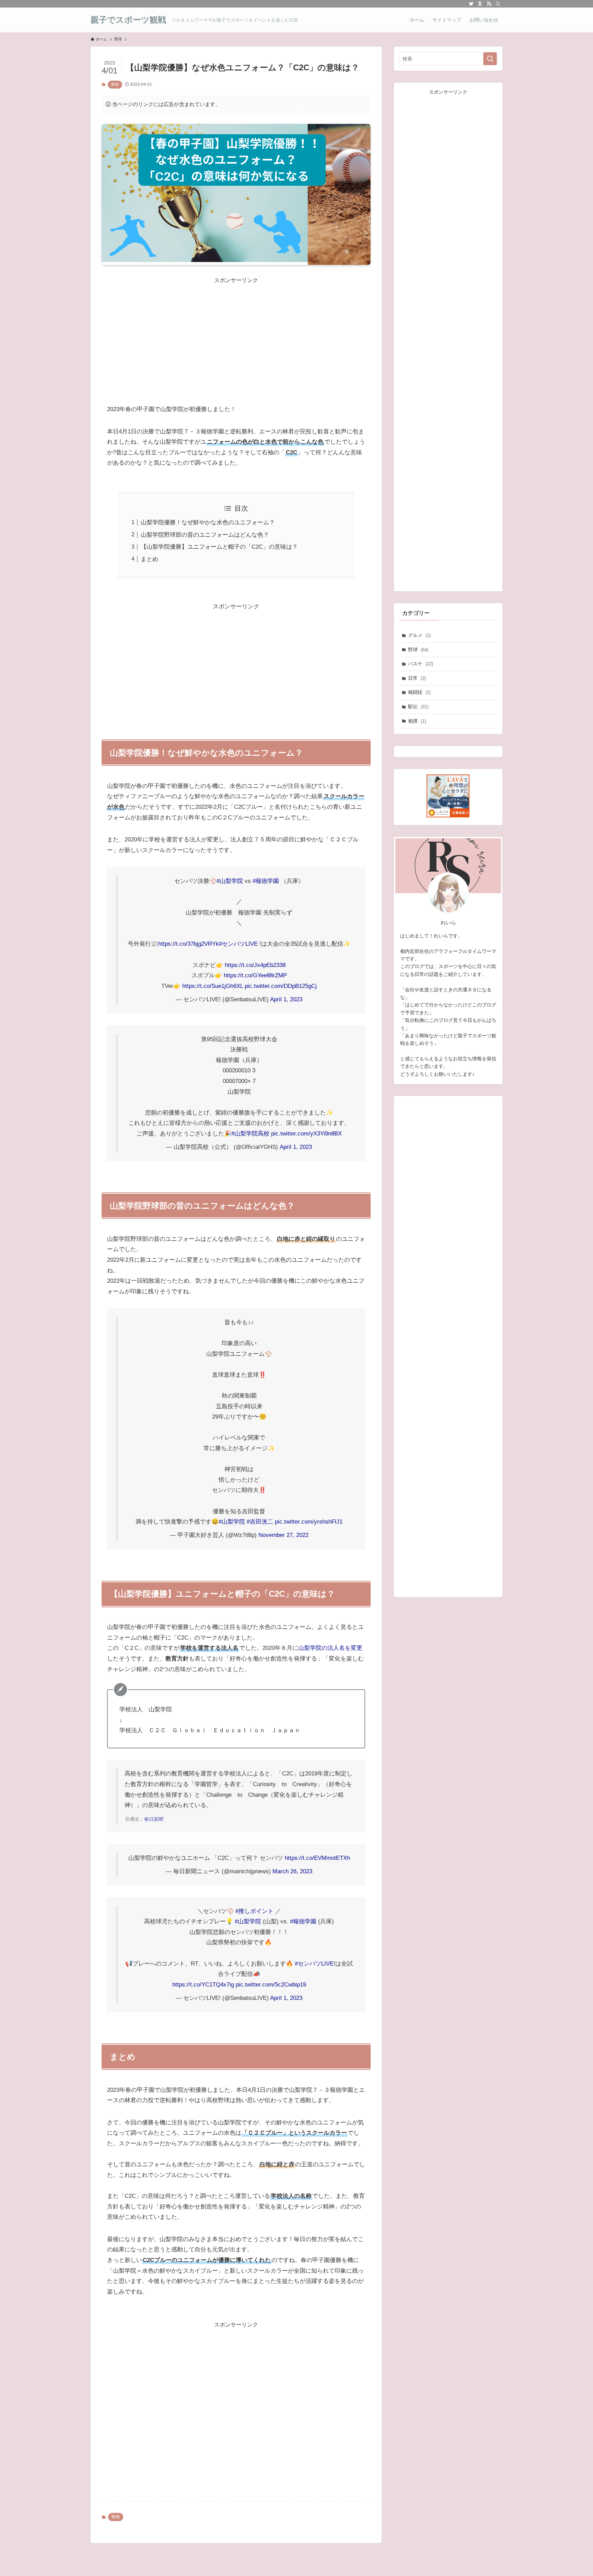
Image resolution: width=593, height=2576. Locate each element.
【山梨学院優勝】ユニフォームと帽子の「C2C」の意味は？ (219, 547)
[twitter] (471, 4)
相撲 (417, 721)
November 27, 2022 (283, 1535)
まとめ (149, 559)
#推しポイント (254, 1911)
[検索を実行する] (490, 59)
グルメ (419, 635)
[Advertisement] (236, 333)
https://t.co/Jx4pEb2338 (255, 965)
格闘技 (419, 692)
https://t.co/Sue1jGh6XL (213, 986)
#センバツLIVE (238, 944)
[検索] (498, 4)
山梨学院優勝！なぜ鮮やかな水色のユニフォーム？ (208, 522)
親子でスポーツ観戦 (128, 20)
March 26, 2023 (292, 1871)
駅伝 (418, 707)
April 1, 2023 (286, 999)
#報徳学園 (266, 881)
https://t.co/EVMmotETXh (317, 1858)
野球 (115, 84)
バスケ (421, 664)
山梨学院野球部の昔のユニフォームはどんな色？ (205, 535)
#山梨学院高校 (250, 1134)
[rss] (489, 4)
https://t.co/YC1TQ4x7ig (203, 1985)
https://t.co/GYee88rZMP (255, 975)
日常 (417, 678)
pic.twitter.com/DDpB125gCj (281, 986)
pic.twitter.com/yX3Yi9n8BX (306, 1134)
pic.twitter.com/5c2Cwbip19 (271, 1985)
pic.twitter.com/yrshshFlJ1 (309, 1522)
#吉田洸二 (260, 1522)
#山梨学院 (230, 881)
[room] (480, 4)
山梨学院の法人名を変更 (330, 1648)
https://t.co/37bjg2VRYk (189, 944)
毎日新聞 (153, 1819)
